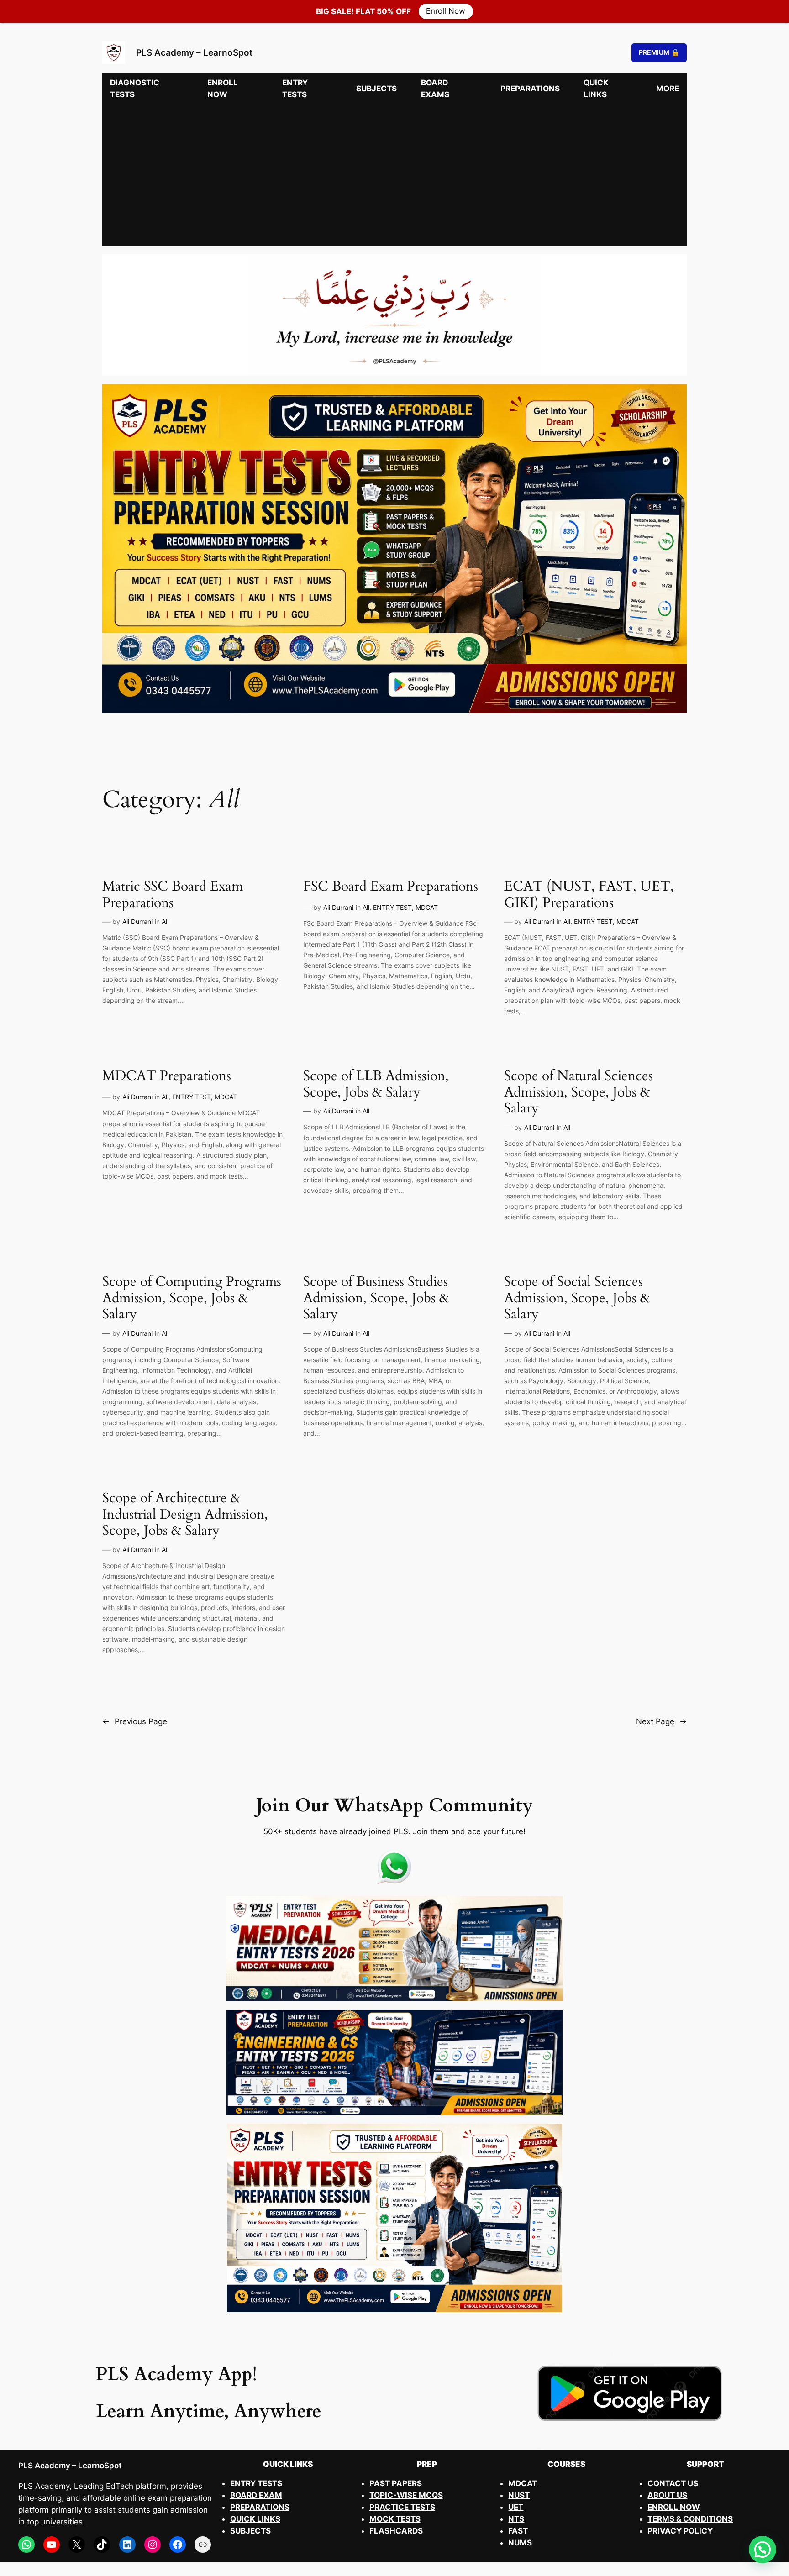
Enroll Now (446, 11)
